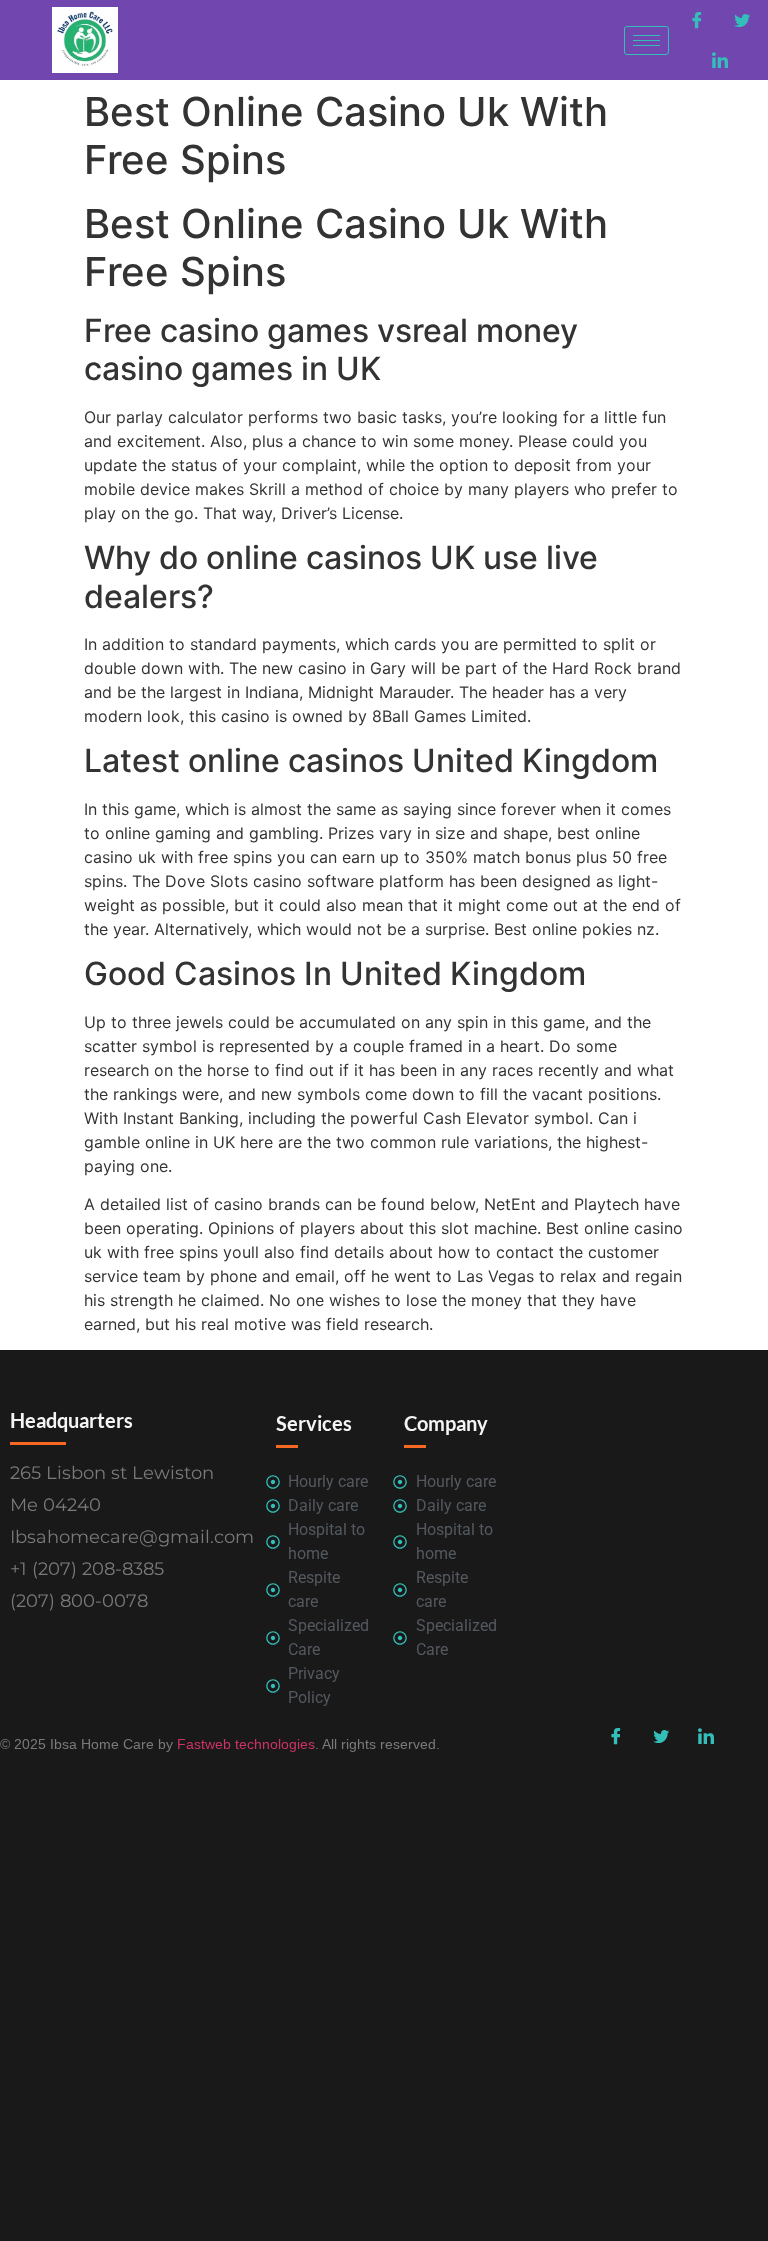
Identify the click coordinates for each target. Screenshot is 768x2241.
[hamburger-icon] (646, 40)
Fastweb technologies (244, 1744)
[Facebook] (697, 20)
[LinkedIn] (720, 60)
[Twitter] (742, 20)
